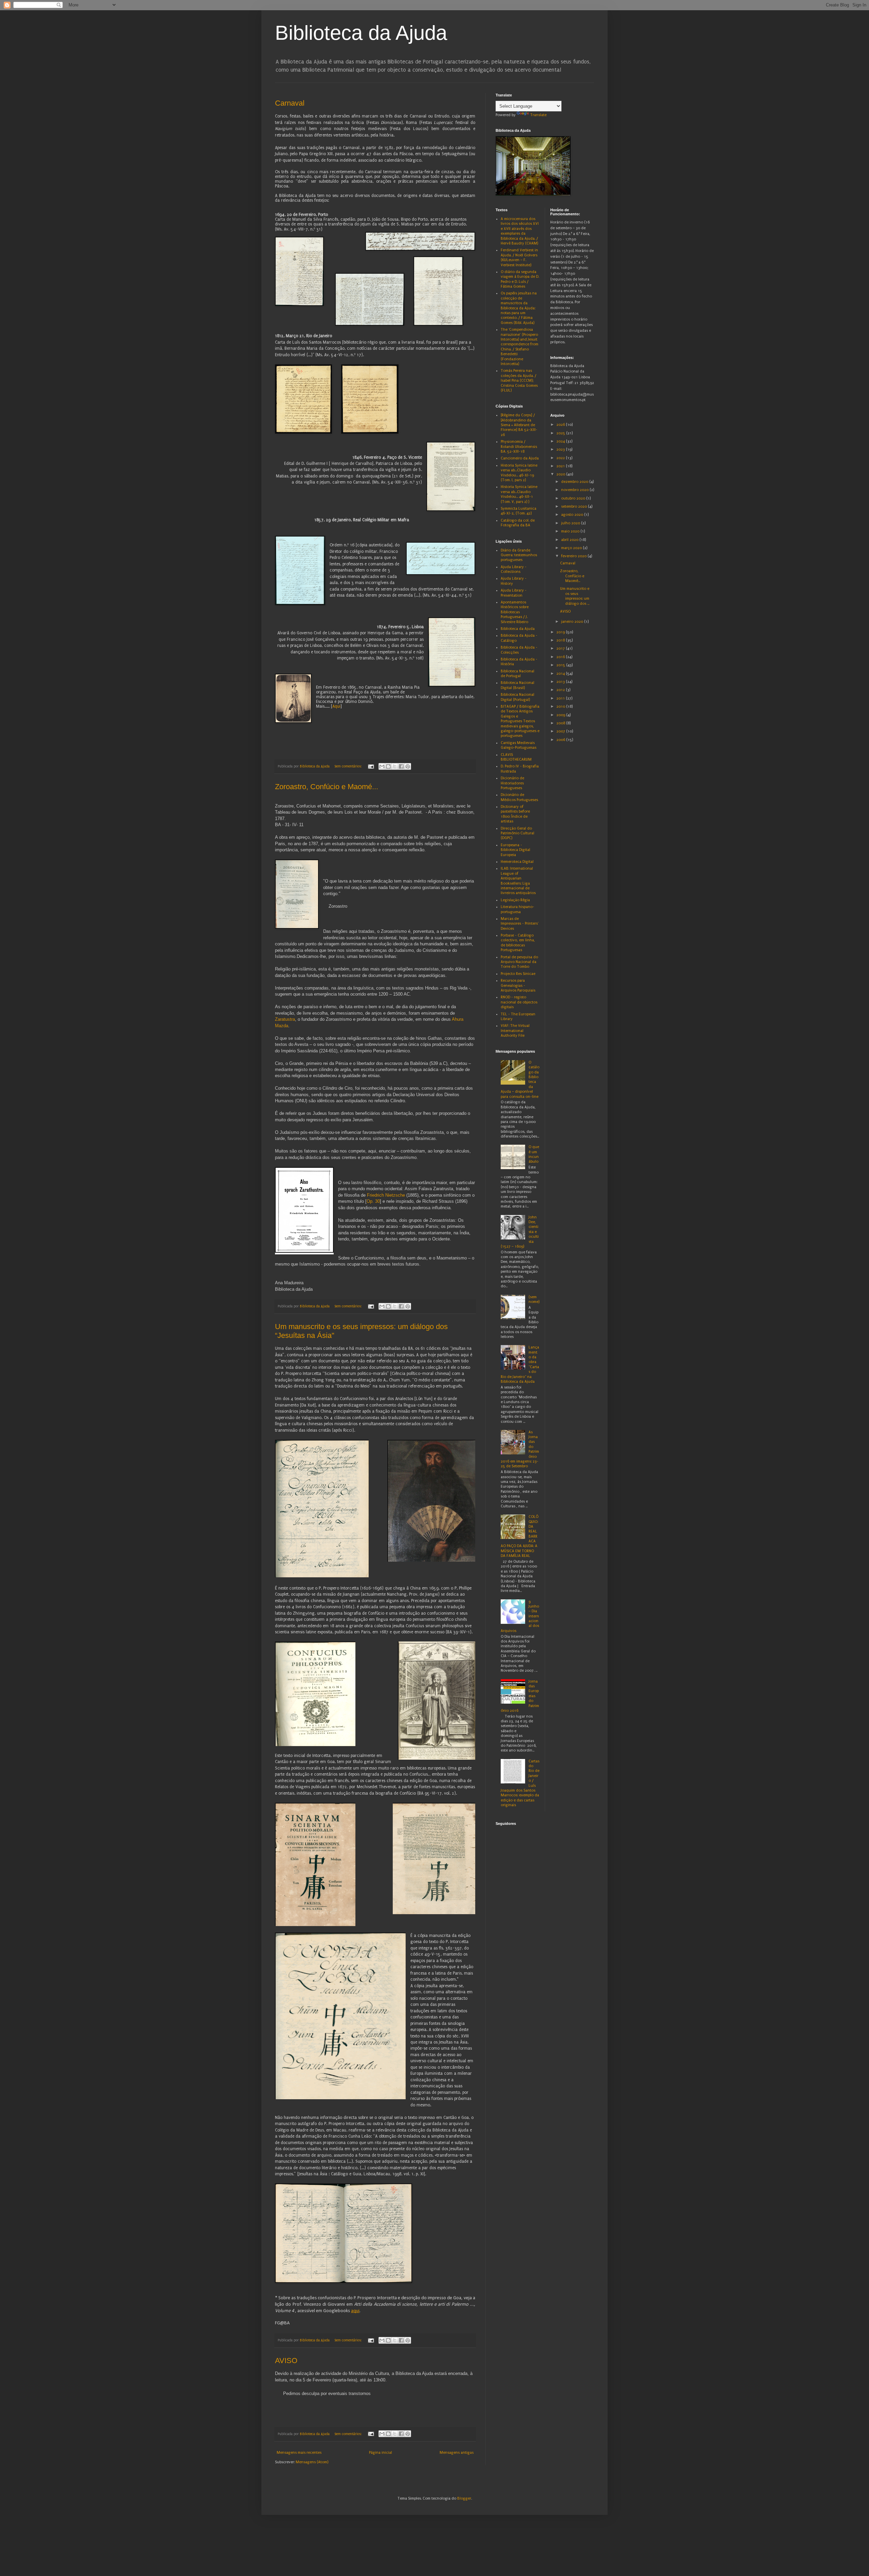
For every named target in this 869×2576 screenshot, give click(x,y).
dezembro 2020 (575, 482)
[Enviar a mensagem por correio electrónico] (371, 766)
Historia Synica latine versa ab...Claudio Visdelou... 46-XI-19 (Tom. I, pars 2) (519, 473)
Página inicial (381, 2453)
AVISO (286, 2361)
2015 (561, 665)
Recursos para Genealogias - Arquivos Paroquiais (518, 985)
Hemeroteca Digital (517, 862)
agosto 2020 (573, 515)
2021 (561, 466)
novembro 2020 (575, 490)
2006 (561, 740)
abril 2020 (570, 540)
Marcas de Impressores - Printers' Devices (520, 924)
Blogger (464, 2498)
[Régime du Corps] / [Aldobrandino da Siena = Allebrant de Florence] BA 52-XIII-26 (519, 425)
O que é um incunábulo (534, 1154)
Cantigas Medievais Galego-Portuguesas (519, 745)
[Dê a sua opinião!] (388, 766)
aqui (355, 2311)
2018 (561, 640)
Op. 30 (373, 1201)
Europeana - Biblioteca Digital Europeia (515, 850)
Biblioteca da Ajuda (361, 33)
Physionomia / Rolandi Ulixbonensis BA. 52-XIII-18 (519, 447)
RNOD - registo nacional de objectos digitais (519, 1002)
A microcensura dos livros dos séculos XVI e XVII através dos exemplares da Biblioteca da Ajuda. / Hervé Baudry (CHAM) (520, 231)
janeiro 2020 (573, 622)
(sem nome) (534, 1299)
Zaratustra (285, 1019)
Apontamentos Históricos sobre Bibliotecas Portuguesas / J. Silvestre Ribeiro (515, 612)
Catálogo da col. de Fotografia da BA (518, 523)
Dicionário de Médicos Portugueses (519, 797)
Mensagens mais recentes (299, 2453)
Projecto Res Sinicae (518, 974)
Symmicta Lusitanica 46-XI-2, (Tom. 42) (519, 511)
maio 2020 (571, 531)
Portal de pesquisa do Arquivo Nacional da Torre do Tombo (519, 962)
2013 (561, 682)
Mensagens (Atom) (312, 2462)
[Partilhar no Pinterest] (408, 766)
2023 (561, 449)
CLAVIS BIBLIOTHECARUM (516, 757)
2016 (561, 657)
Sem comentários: (348, 766)
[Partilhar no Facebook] (401, 766)
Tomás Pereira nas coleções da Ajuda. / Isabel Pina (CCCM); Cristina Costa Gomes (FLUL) (519, 380)
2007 (561, 731)
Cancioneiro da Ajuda (520, 458)
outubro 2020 (574, 498)
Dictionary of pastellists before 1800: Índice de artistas (515, 814)
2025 (561, 433)
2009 (561, 715)
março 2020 (572, 548)
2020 (561, 474)
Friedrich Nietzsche (385, 1195)
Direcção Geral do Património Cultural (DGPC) (517, 833)
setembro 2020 (575, 506)
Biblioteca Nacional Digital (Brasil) (517, 685)
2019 (561, 632)
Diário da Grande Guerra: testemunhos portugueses (519, 555)
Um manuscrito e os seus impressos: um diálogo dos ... (575, 596)
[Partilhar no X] (395, 766)
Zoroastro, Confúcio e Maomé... (327, 787)
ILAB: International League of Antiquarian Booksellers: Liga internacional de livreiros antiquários (518, 881)
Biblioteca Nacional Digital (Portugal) (517, 697)
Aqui (336, 706)
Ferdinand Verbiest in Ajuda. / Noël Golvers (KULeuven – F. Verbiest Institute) (519, 257)
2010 (561, 706)
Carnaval (290, 103)
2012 (561, 690)
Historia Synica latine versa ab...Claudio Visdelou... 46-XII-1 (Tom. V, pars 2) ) (519, 494)
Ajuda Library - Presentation (514, 593)
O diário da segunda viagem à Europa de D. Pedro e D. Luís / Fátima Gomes (520, 279)
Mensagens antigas (457, 2453)
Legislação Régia (515, 900)
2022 (561, 458)
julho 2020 (571, 523)
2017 (561, 648)
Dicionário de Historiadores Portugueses (512, 783)
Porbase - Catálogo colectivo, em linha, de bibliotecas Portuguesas (518, 943)
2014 (561, 674)
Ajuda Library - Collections (514, 569)
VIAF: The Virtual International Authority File (515, 1031)
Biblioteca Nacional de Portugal (517, 674)
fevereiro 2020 (574, 556)
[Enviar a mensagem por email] (382, 766)
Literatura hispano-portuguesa (517, 909)
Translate (538, 115)
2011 (561, 698)
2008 (561, 723)
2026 (561, 425)
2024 (561, 441)
